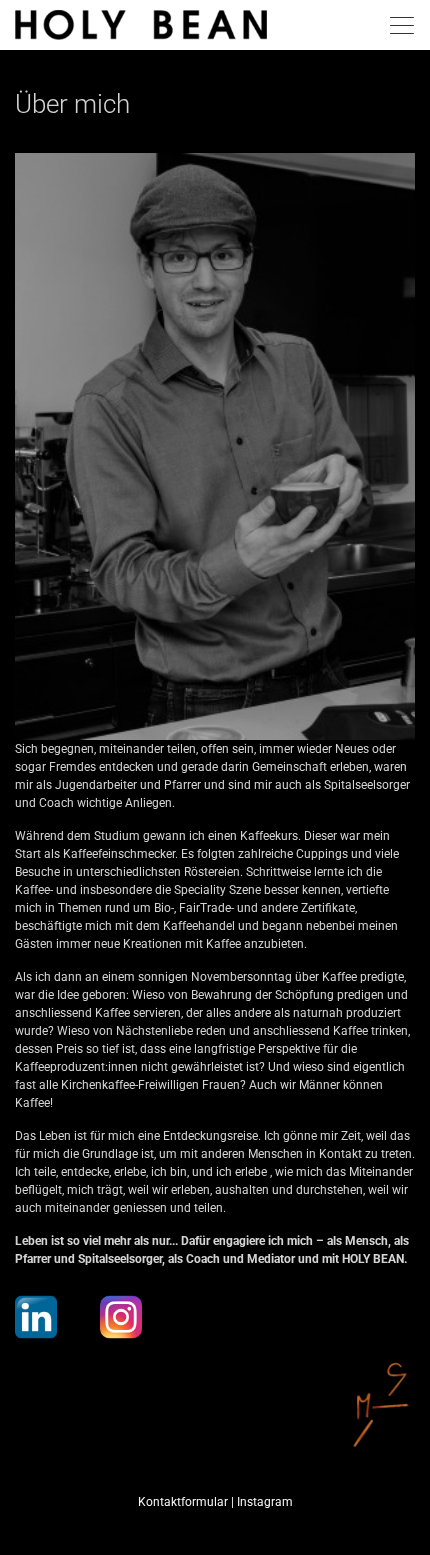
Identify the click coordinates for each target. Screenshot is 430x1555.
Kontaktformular (183, 1502)
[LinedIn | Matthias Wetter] (36, 1317)
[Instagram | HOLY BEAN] (121, 1317)
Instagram (265, 1502)
